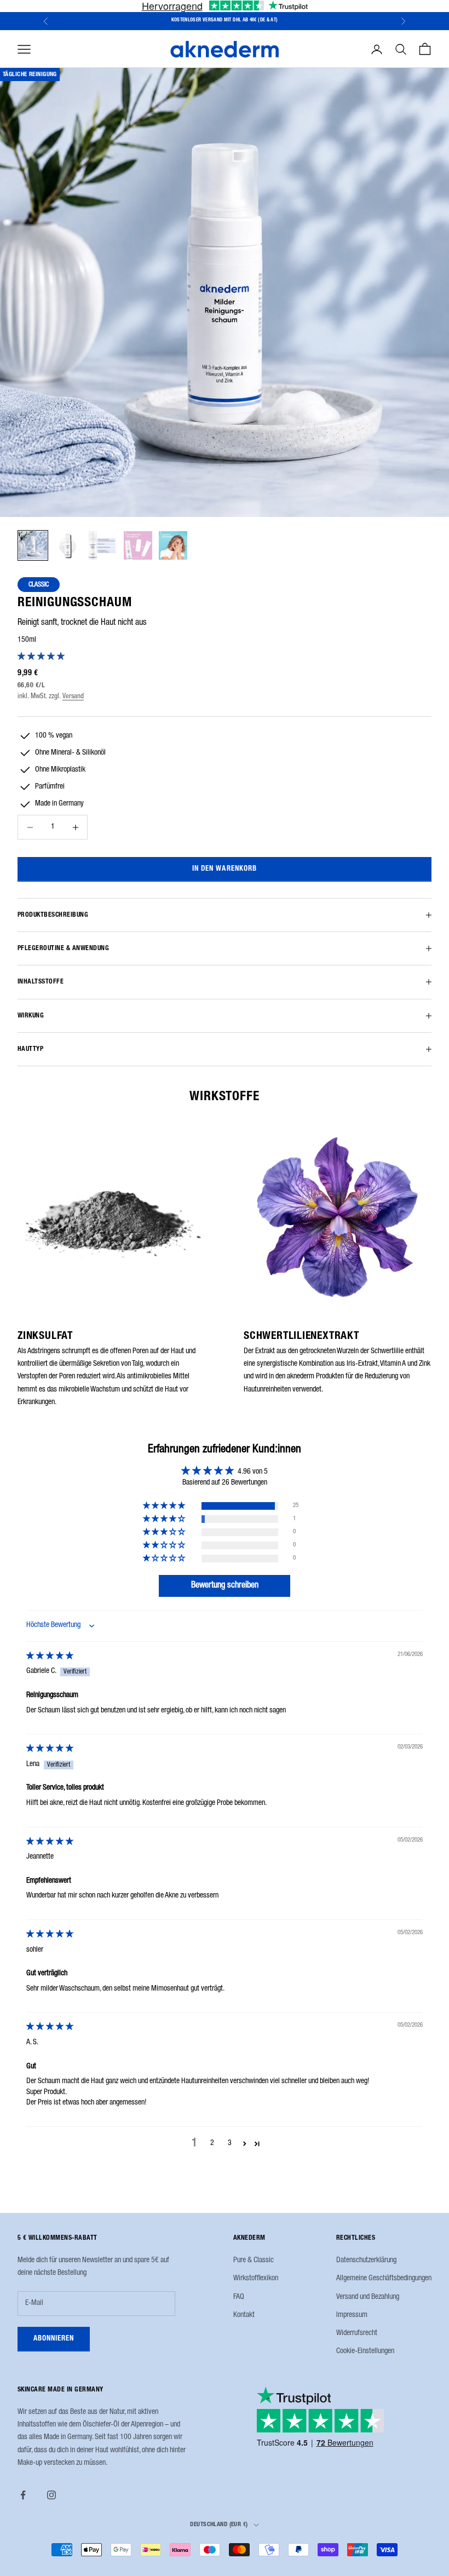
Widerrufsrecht (357, 2333)
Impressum (352, 2315)
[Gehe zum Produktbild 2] (68, 545)
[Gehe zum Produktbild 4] (138, 545)
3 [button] (230, 2143)
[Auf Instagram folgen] (51, 2495)
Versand (73, 697)
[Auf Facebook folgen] (23, 2495)
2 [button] (212, 2143)
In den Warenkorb (225, 869)
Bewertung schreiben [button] (225, 1586)
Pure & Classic (254, 2261)
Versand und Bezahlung (368, 2297)
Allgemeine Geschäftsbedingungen (384, 2279)
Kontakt (244, 2315)
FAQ (239, 2297)
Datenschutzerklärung (366, 2261)
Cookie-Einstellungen (365, 2351)
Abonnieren (54, 2339)
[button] (41, 657)
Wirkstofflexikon (256, 2279)
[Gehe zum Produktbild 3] (103, 545)
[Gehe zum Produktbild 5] (173, 545)
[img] (50, 1657)
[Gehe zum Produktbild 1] (33, 545)
